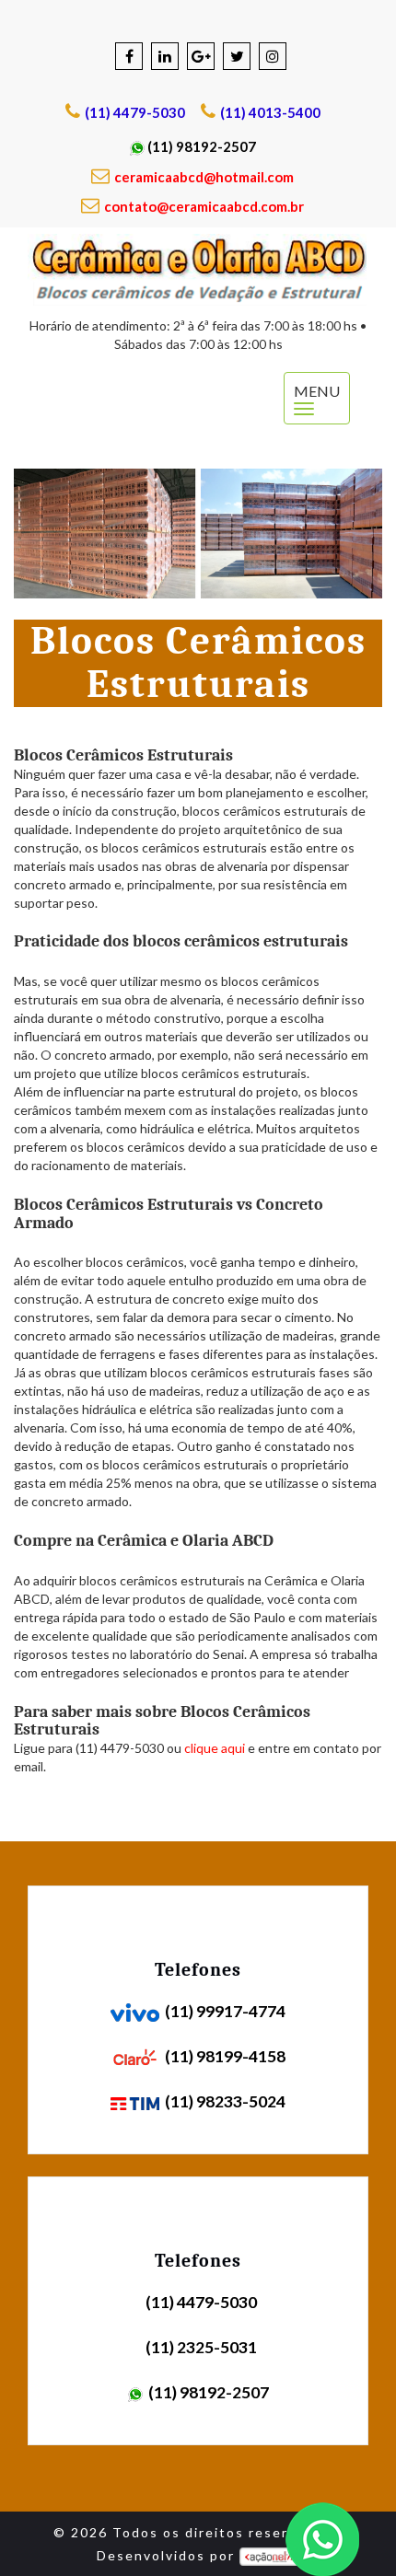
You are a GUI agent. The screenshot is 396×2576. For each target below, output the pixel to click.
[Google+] (201, 56)
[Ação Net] (269, 2555)
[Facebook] (129, 56)
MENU (322, 390)
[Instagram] (273, 56)
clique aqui (215, 1748)
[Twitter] (237, 56)
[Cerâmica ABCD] (198, 270)
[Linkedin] (165, 56)
